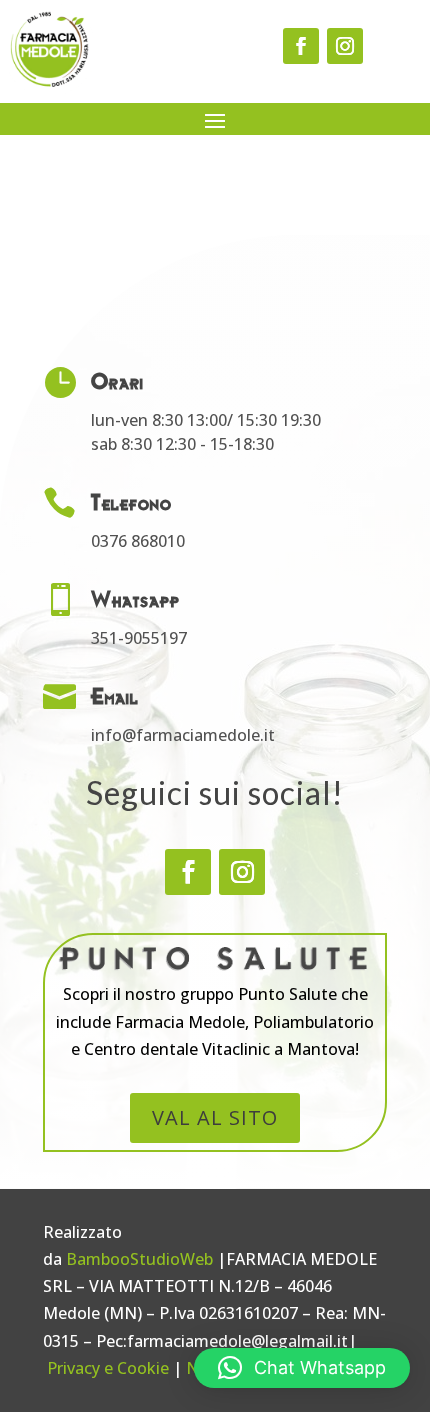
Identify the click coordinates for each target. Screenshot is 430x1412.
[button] (302, 1368)
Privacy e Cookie (108, 1368)
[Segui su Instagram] (345, 46)
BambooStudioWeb (139, 1259)
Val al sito (215, 1117)
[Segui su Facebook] (301, 46)
